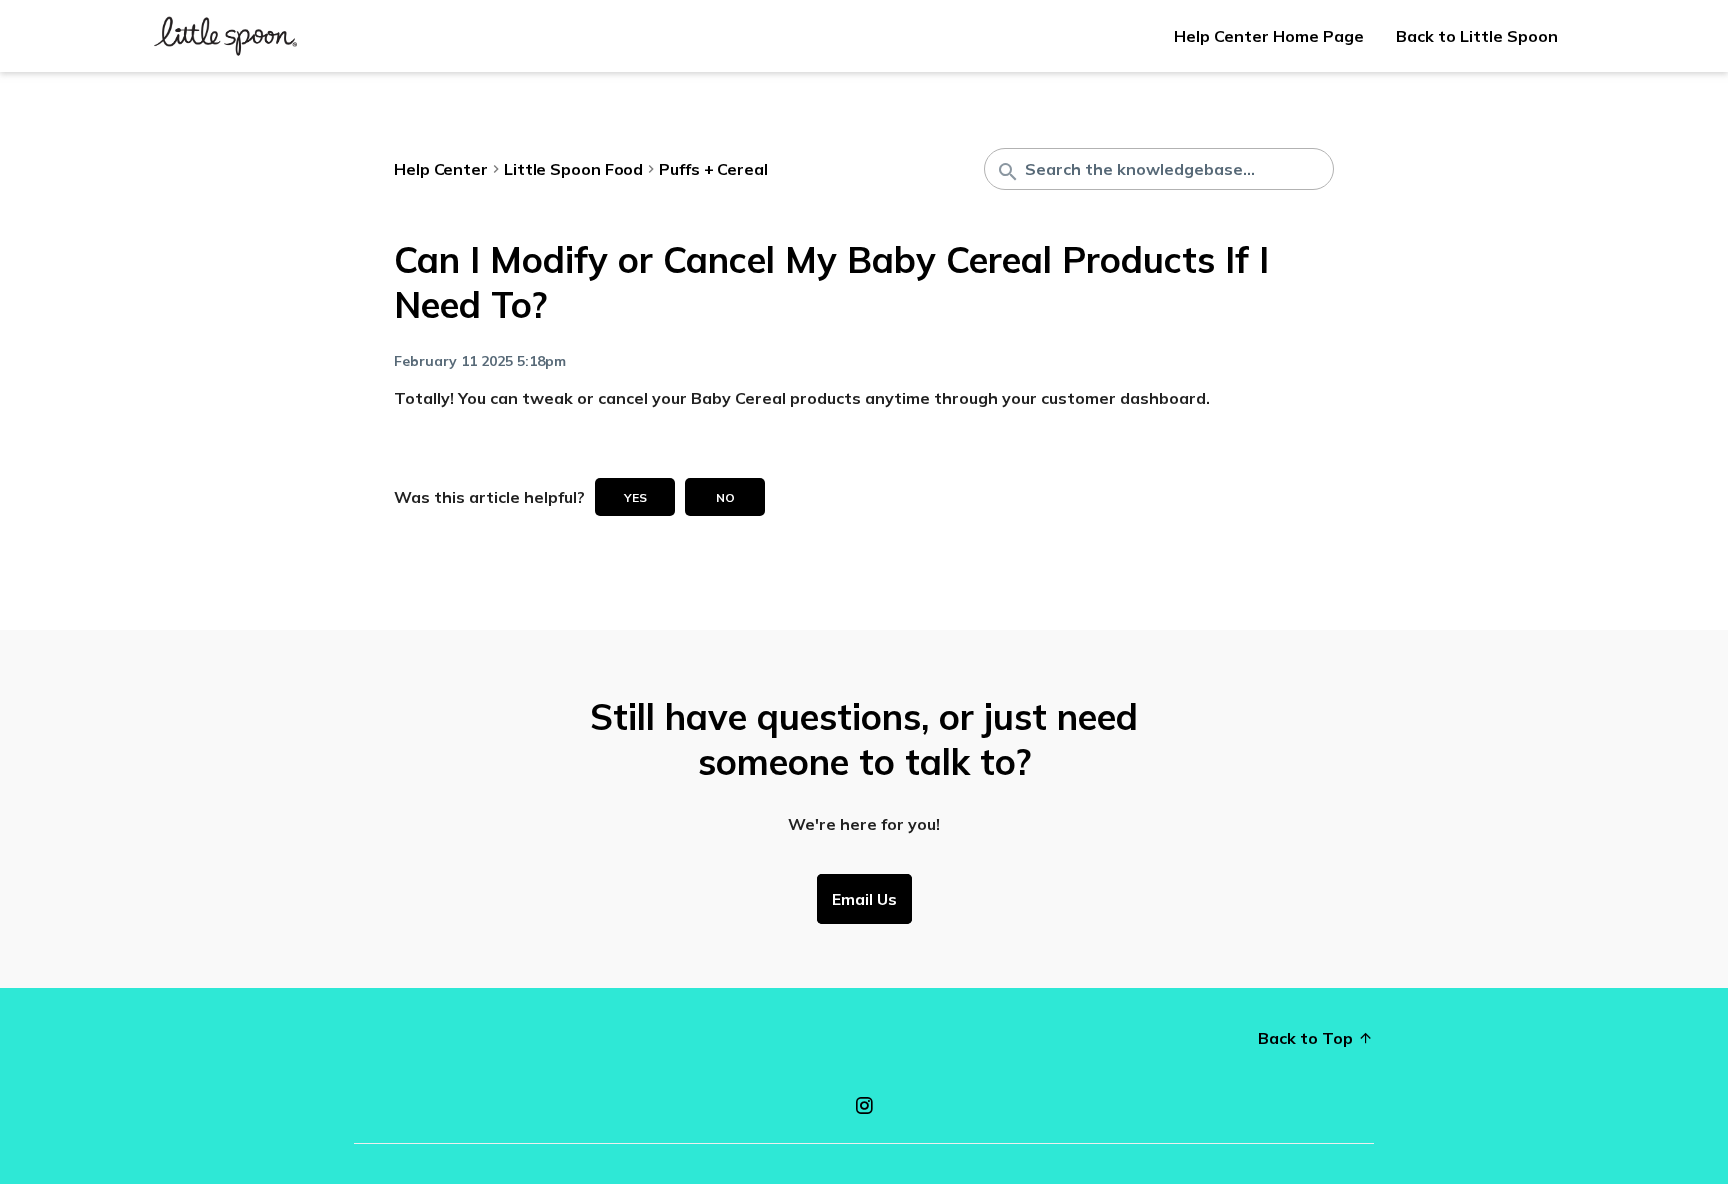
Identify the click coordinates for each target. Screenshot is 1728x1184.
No (725, 497)
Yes (635, 497)
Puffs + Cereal (713, 169)
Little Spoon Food (573, 169)
